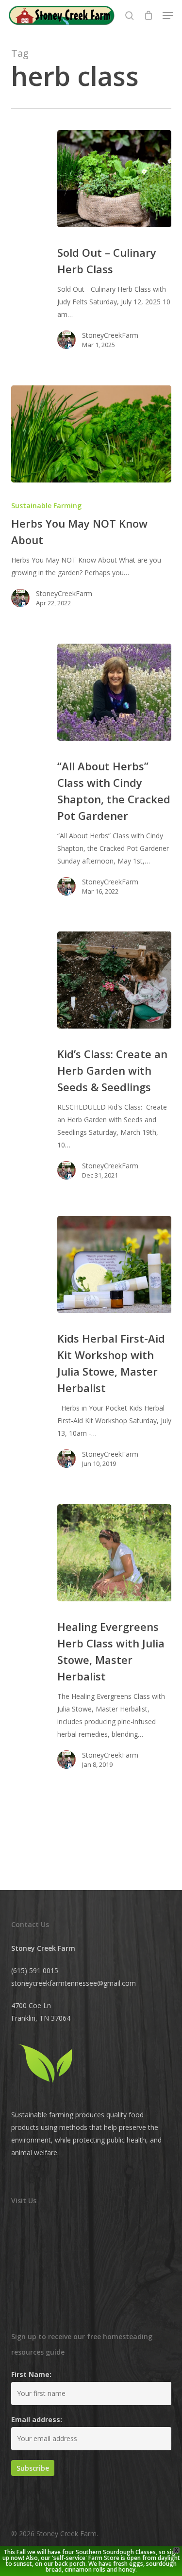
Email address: (37, 2419)
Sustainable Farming (46, 506)
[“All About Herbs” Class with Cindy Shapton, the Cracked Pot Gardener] (114, 692)
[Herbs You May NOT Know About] (91, 434)
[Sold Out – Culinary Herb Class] (114, 179)
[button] (168, 16)
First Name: (31, 2374)
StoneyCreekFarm (110, 335)
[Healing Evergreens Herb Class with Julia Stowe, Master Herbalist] (114, 1553)
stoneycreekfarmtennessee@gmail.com (74, 1983)
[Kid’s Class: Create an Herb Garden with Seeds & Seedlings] (114, 980)
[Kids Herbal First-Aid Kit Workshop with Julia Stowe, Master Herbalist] (114, 1264)
